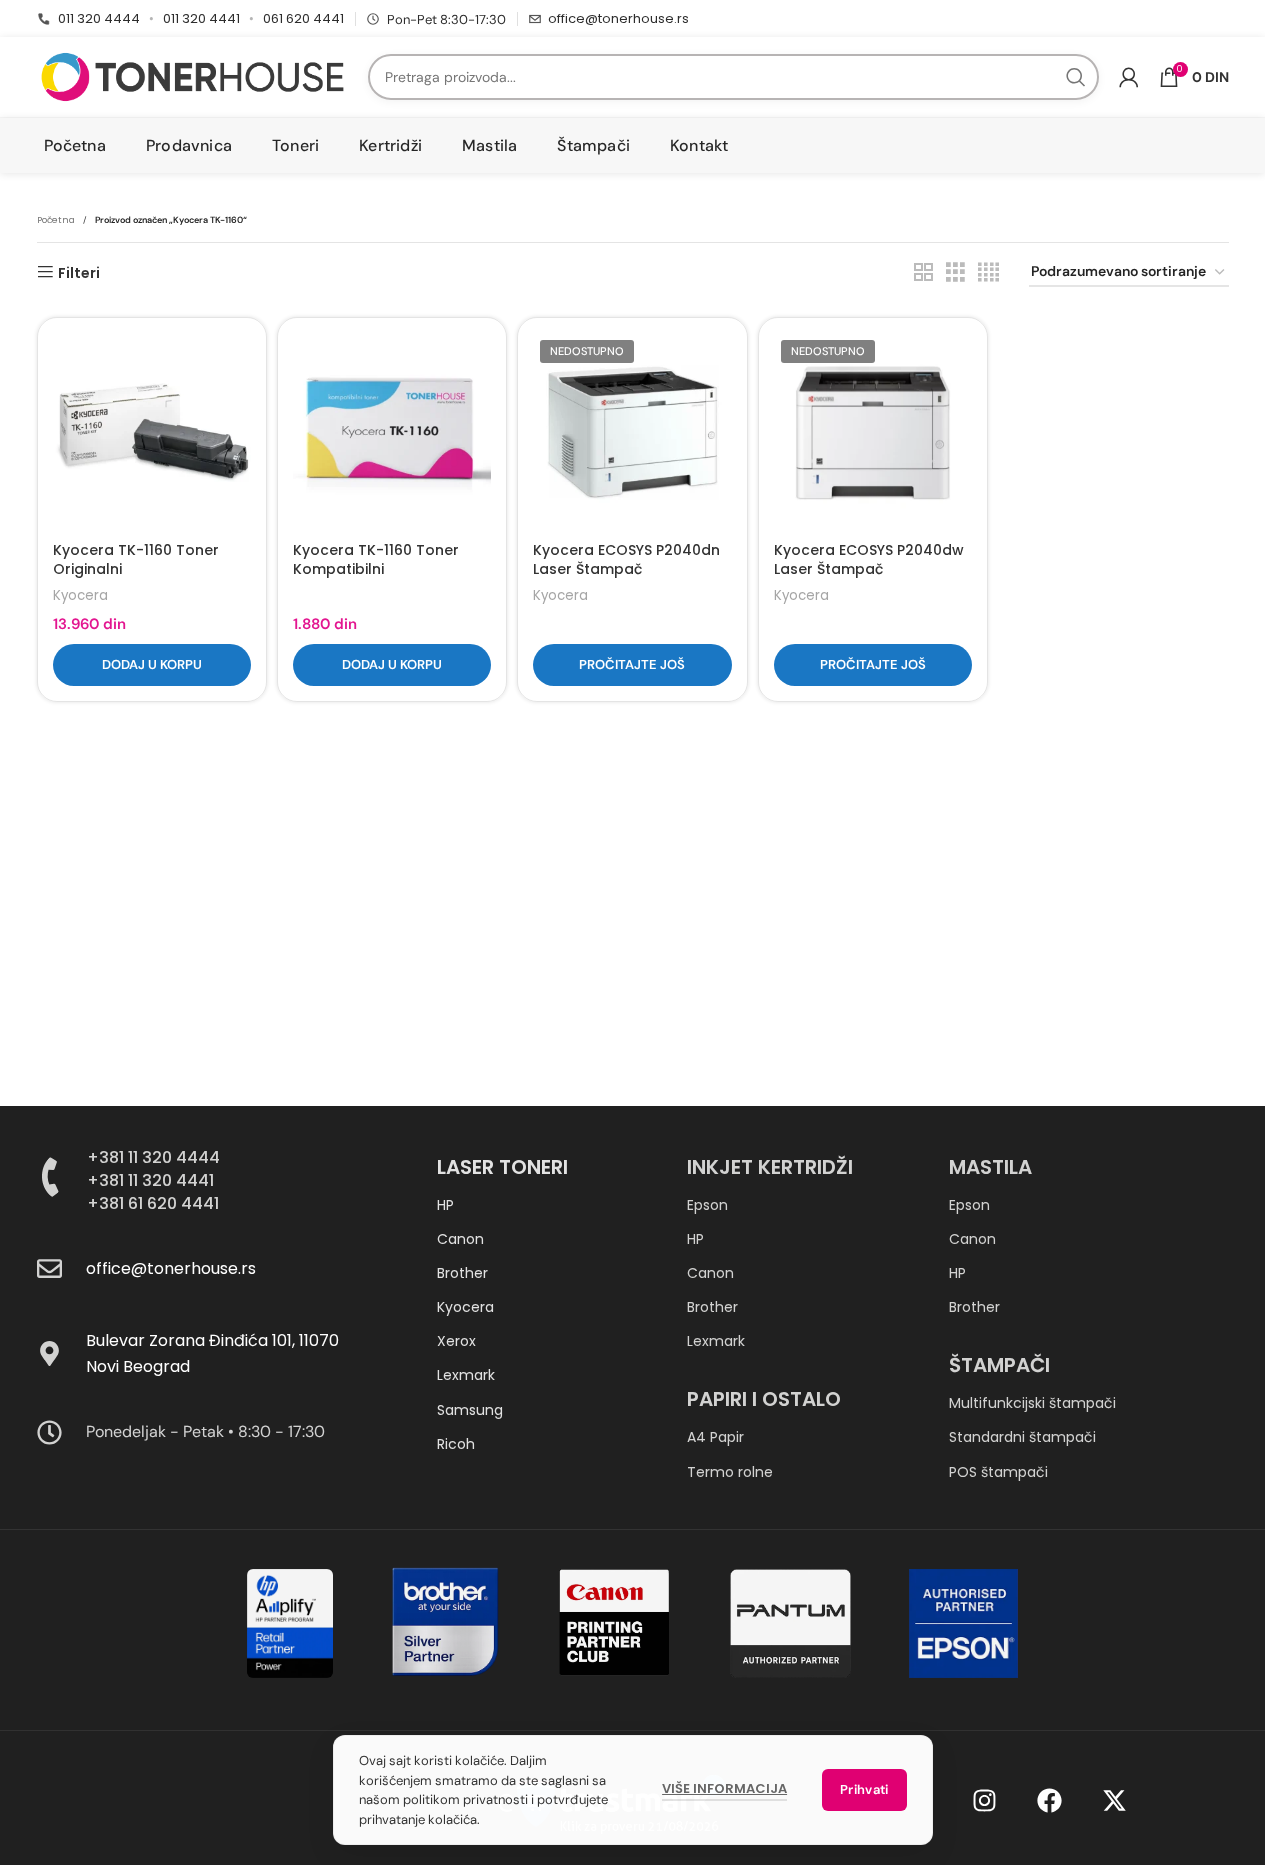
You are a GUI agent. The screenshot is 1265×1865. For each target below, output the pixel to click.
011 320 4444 (99, 18)
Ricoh (456, 1444)
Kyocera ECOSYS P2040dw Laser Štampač (869, 560)
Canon (460, 1239)
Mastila (990, 1167)
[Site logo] (192, 76)
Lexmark (466, 1375)
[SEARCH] (1076, 77)
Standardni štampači (1022, 1437)
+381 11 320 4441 (150, 1180)
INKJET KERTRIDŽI (770, 1167)
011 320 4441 (201, 18)
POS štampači (998, 1472)
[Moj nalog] (1129, 77)
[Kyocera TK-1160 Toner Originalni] (152, 432)
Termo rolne (730, 1472)
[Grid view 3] (955, 272)
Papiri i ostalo (764, 1399)
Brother (462, 1273)
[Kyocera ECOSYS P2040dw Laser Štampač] (873, 432)
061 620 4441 (303, 18)
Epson (707, 1205)
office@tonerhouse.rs (618, 18)
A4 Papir (715, 1437)
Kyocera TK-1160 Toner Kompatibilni (376, 560)
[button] (152, 665)
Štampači (999, 1365)
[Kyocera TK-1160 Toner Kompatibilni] (392, 432)
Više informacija (724, 1788)
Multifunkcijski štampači (1032, 1403)
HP (445, 1205)
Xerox (456, 1341)
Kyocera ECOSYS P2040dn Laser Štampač (626, 560)
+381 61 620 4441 (153, 1203)
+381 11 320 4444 (153, 1157)
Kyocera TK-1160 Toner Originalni (136, 560)
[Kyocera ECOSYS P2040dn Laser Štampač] (632, 432)
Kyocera (80, 595)
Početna (56, 220)
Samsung (470, 1410)
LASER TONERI (502, 1167)
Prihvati (864, 1789)
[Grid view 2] (923, 272)
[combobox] (733, 77)
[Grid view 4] (988, 272)
